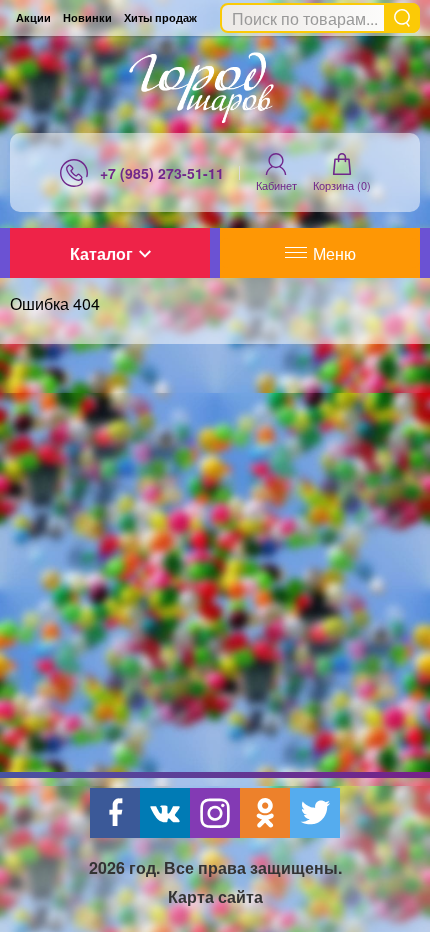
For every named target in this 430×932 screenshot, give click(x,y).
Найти (402, 18)
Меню (334, 253)
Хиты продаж (160, 17)
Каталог (101, 253)
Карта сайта (215, 896)
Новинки (87, 17)
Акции (33, 17)
